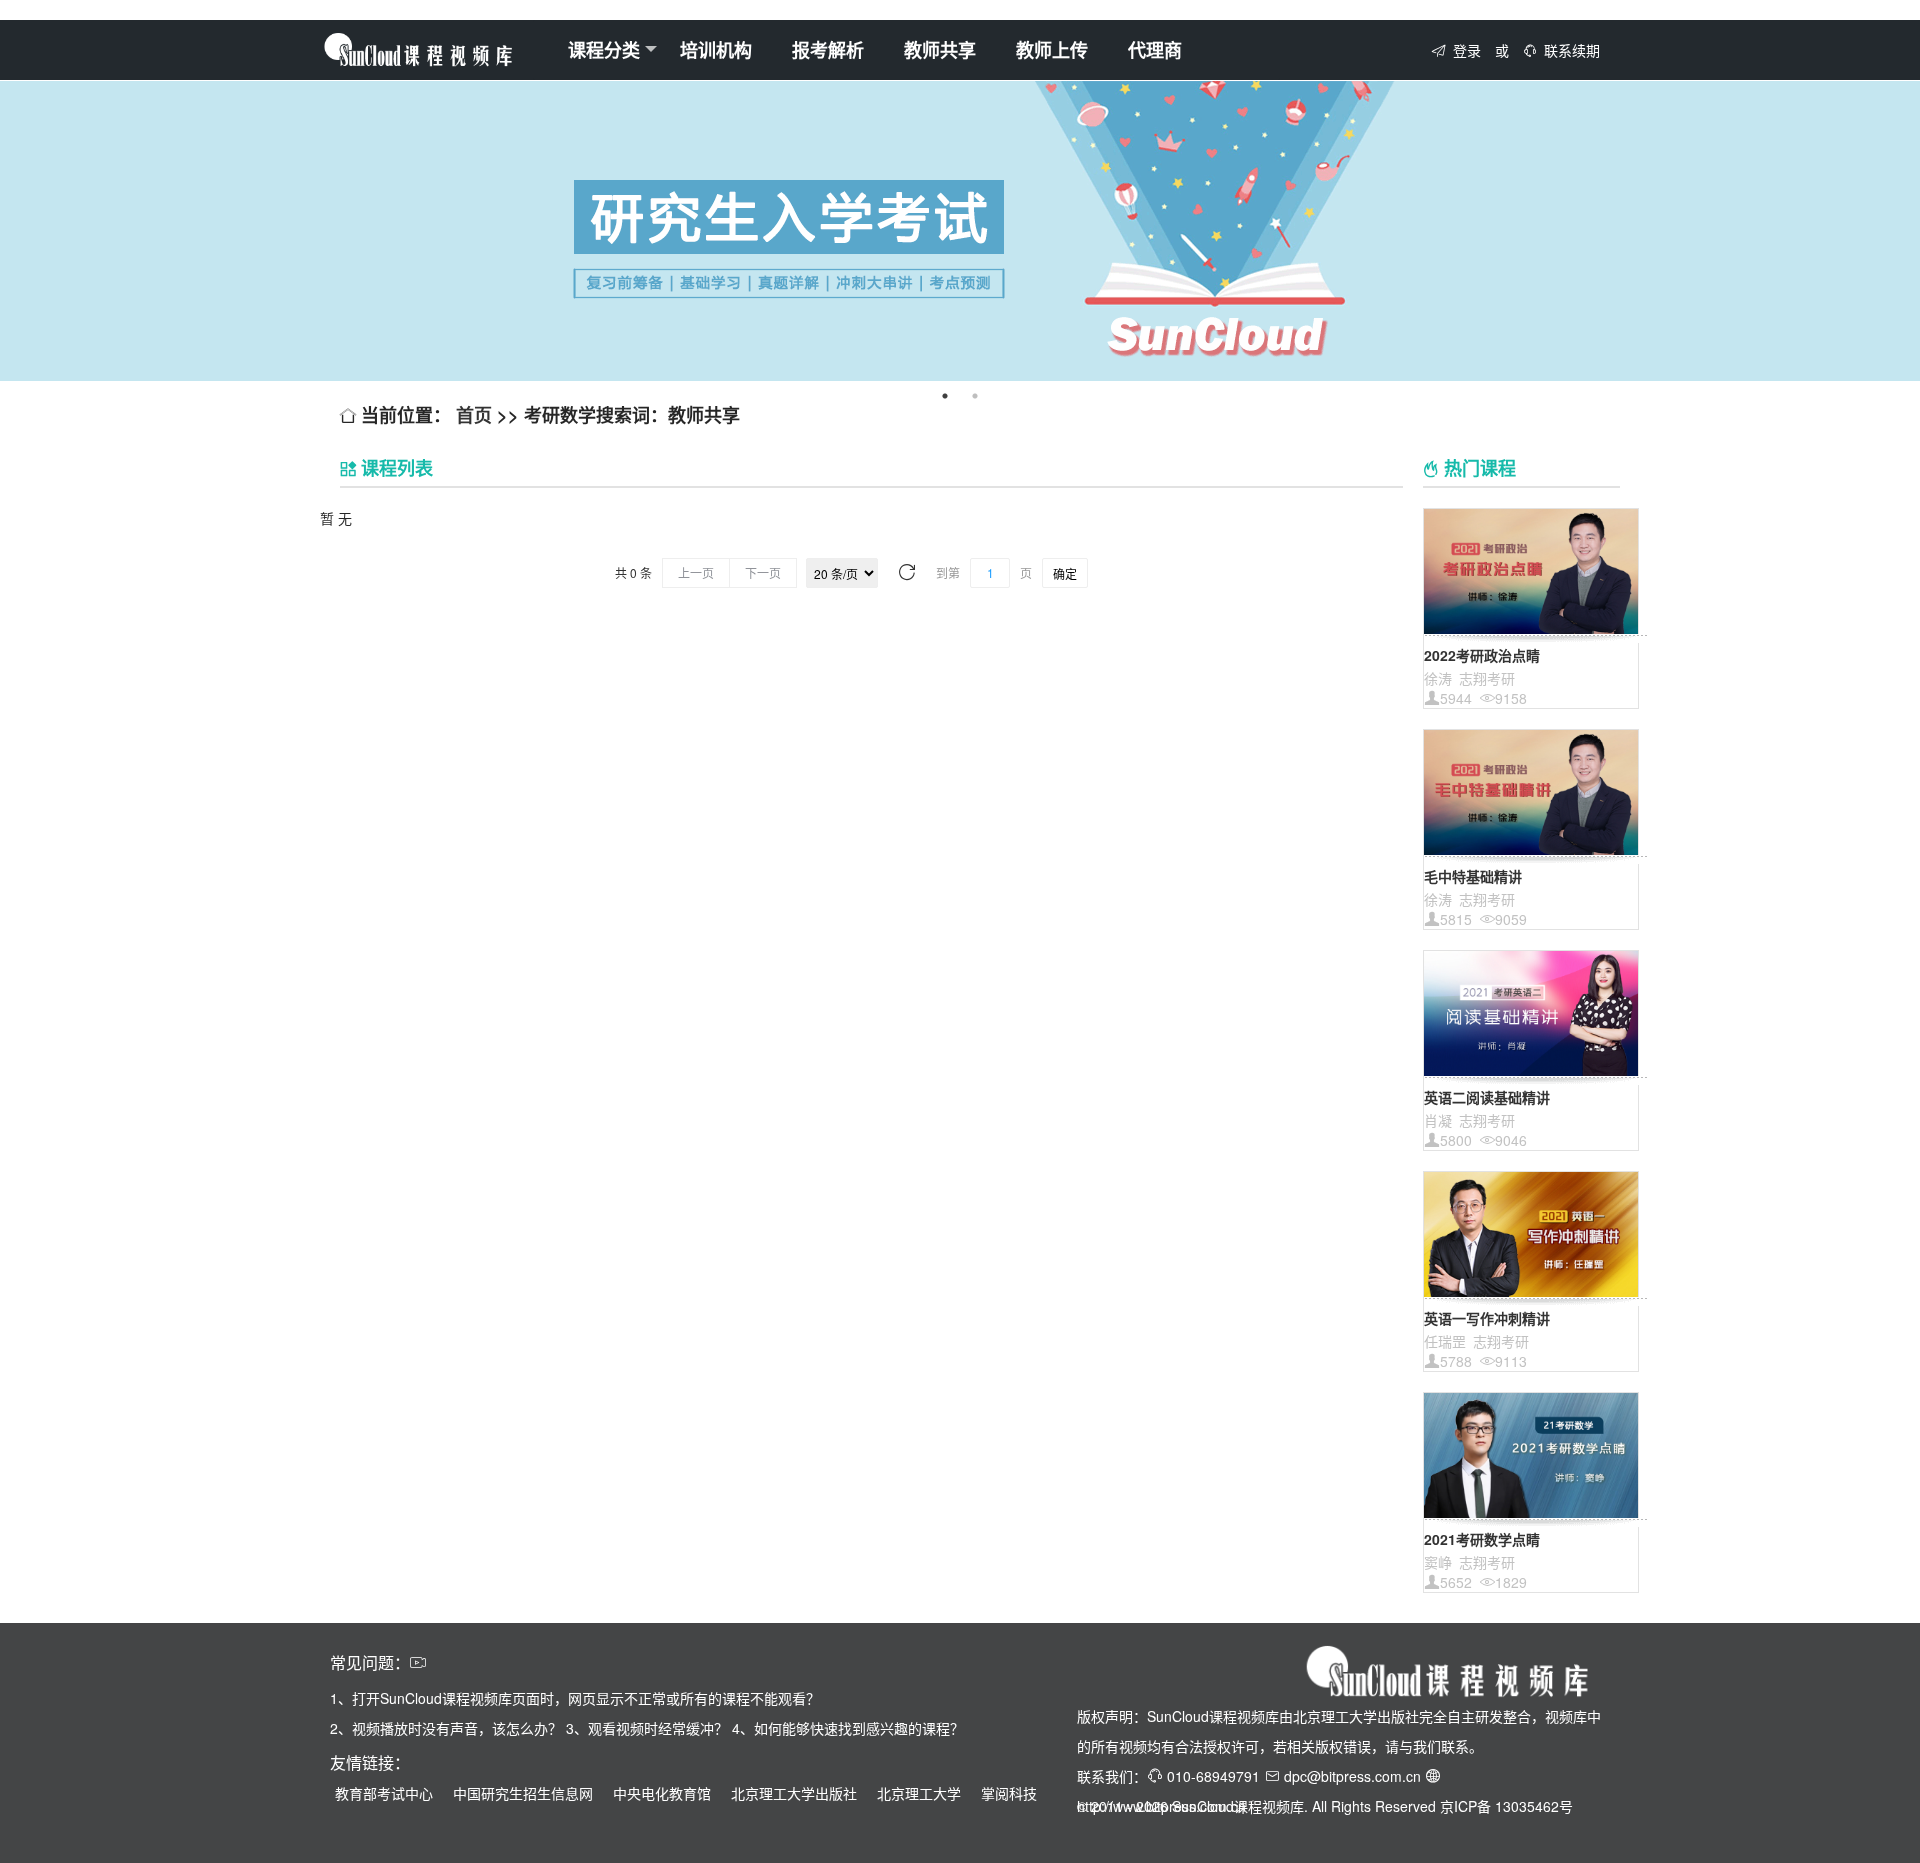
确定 (1065, 573)
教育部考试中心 (384, 1793)
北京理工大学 (919, 1793)
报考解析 (828, 50)
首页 (476, 415)
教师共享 (940, 50)
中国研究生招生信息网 (523, 1793)
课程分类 (604, 50)
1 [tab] (945, 396)
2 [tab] (975, 396)
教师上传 (1052, 50)
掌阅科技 (1009, 1793)
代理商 (1155, 50)
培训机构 (716, 50)
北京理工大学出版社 (794, 1793)
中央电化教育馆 (662, 1793)
